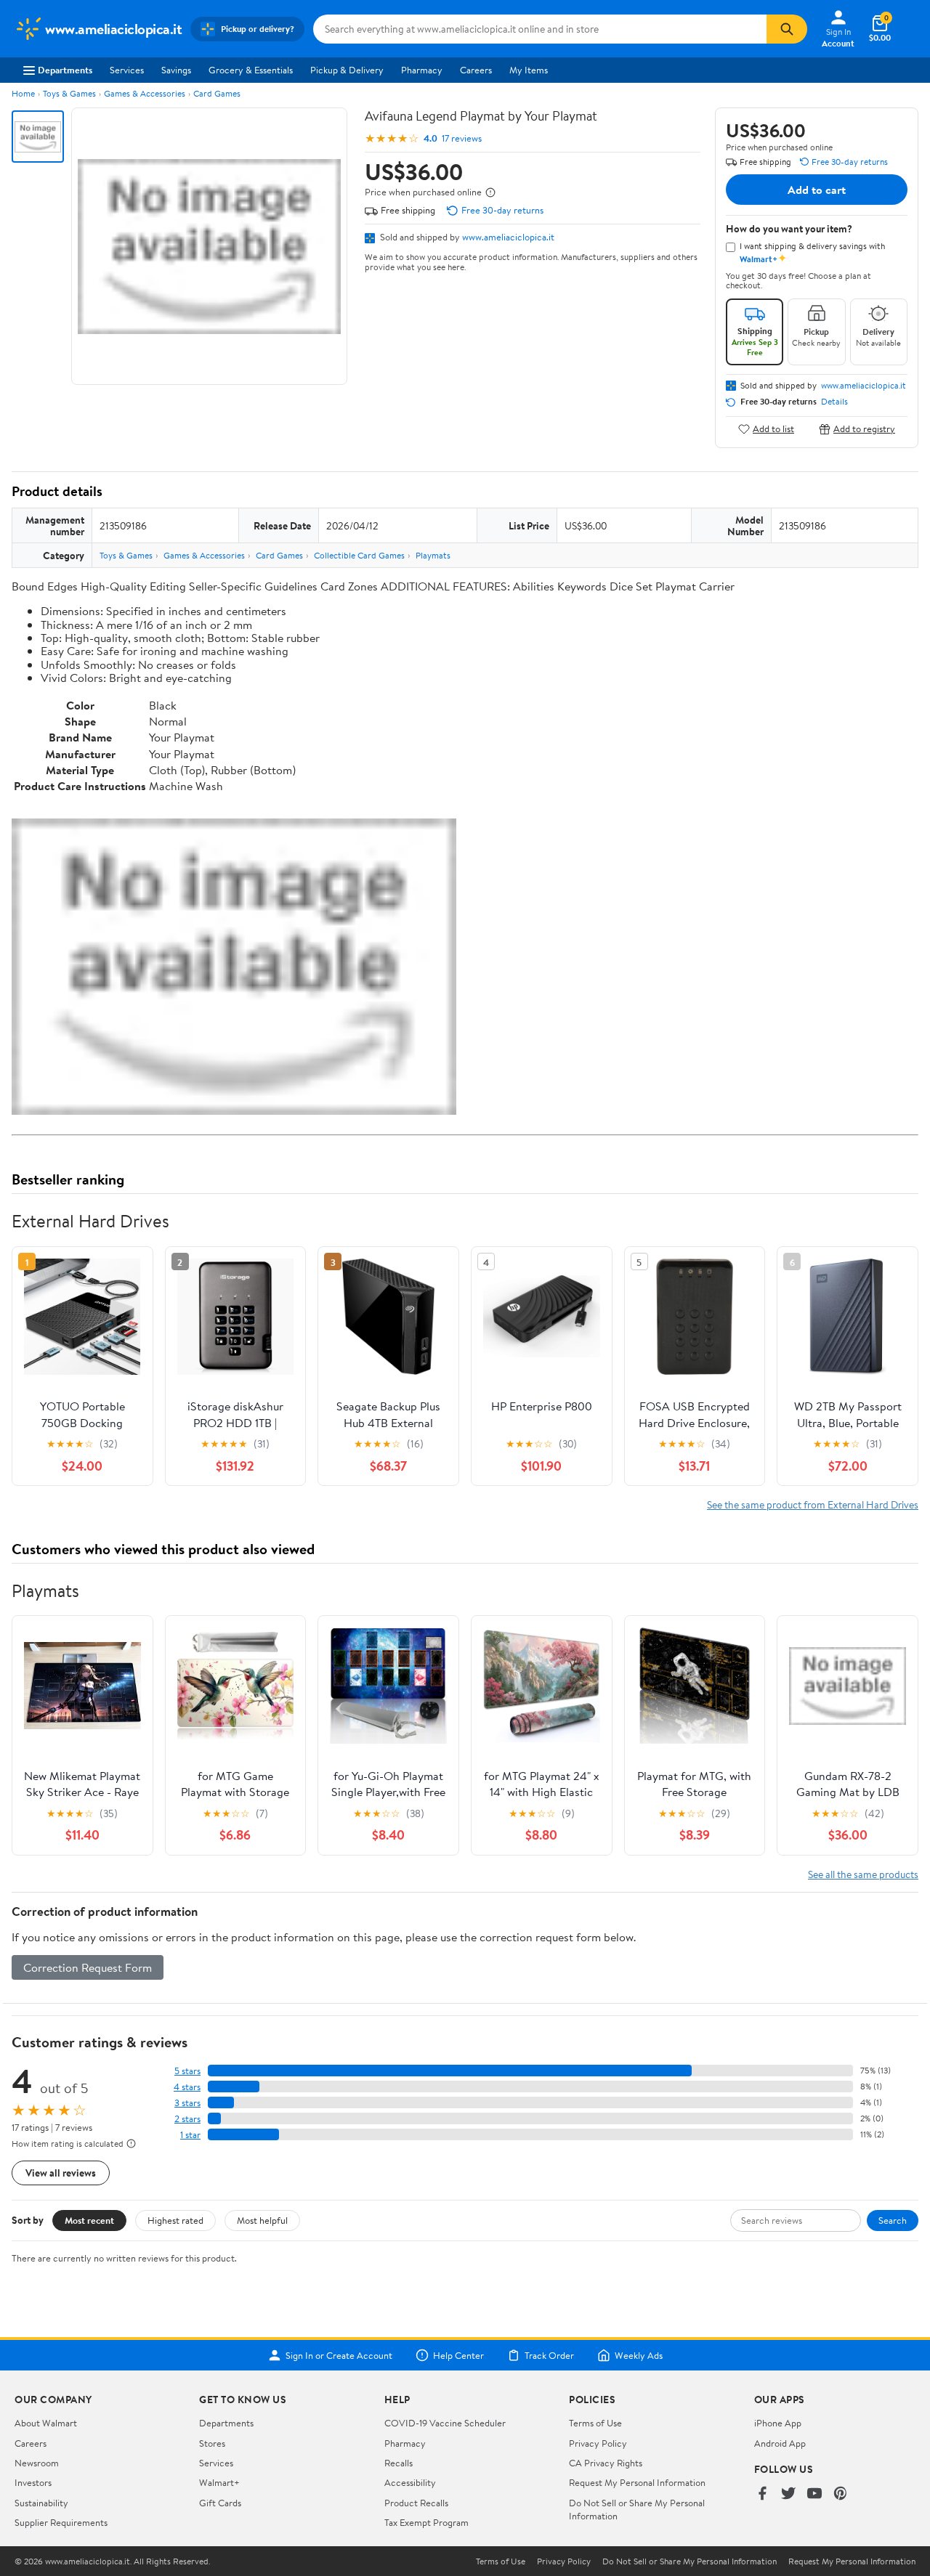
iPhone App (778, 2423)
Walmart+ (219, 2482)
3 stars (187, 2103)
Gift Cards (220, 2503)
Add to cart (817, 190)
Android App (780, 2443)
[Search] (787, 29)
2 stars (187, 2119)
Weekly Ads (639, 2355)
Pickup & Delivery (347, 70)
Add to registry (864, 429)
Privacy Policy (598, 2443)
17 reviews (462, 138)
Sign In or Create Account (339, 2355)
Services (127, 70)
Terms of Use (595, 2423)
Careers (476, 70)
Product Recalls (416, 2503)
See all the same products (863, 1874)
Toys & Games (69, 93)
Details (834, 402)
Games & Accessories (145, 93)
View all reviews (61, 2173)
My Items (529, 70)
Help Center (458, 2355)
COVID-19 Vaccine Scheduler (445, 2423)
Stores (212, 2443)
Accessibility (410, 2482)
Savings (176, 70)
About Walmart (46, 2423)
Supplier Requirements (61, 2522)
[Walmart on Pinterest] (841, 2494)
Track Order (549, 2355)
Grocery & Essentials (251, 70)
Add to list (773, 429)
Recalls (399, 2463)
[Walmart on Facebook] (762, 2494)
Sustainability (41, 2503)
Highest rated (175, 2220)
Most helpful (262, 2220)
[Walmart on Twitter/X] (788, 2494)
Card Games (217, 93)
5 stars (187, 2071)
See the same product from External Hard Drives (813, 1504)
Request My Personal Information (637, 2482)
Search (893, 2220)
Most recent (89, 2220)
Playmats (433, 555)
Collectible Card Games (359, 555)
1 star (190, 2135)
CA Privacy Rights (606, 2463)
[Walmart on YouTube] (814, 2494)
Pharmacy (422, 70)
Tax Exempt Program (426, 2522)
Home (23, 93)
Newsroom (37, 2463)
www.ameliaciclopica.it (508, 237)
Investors (33, 2482)
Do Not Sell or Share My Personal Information (690, 2561)
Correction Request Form (88, 1967)
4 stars (187, 2087)
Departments (65, 70)
